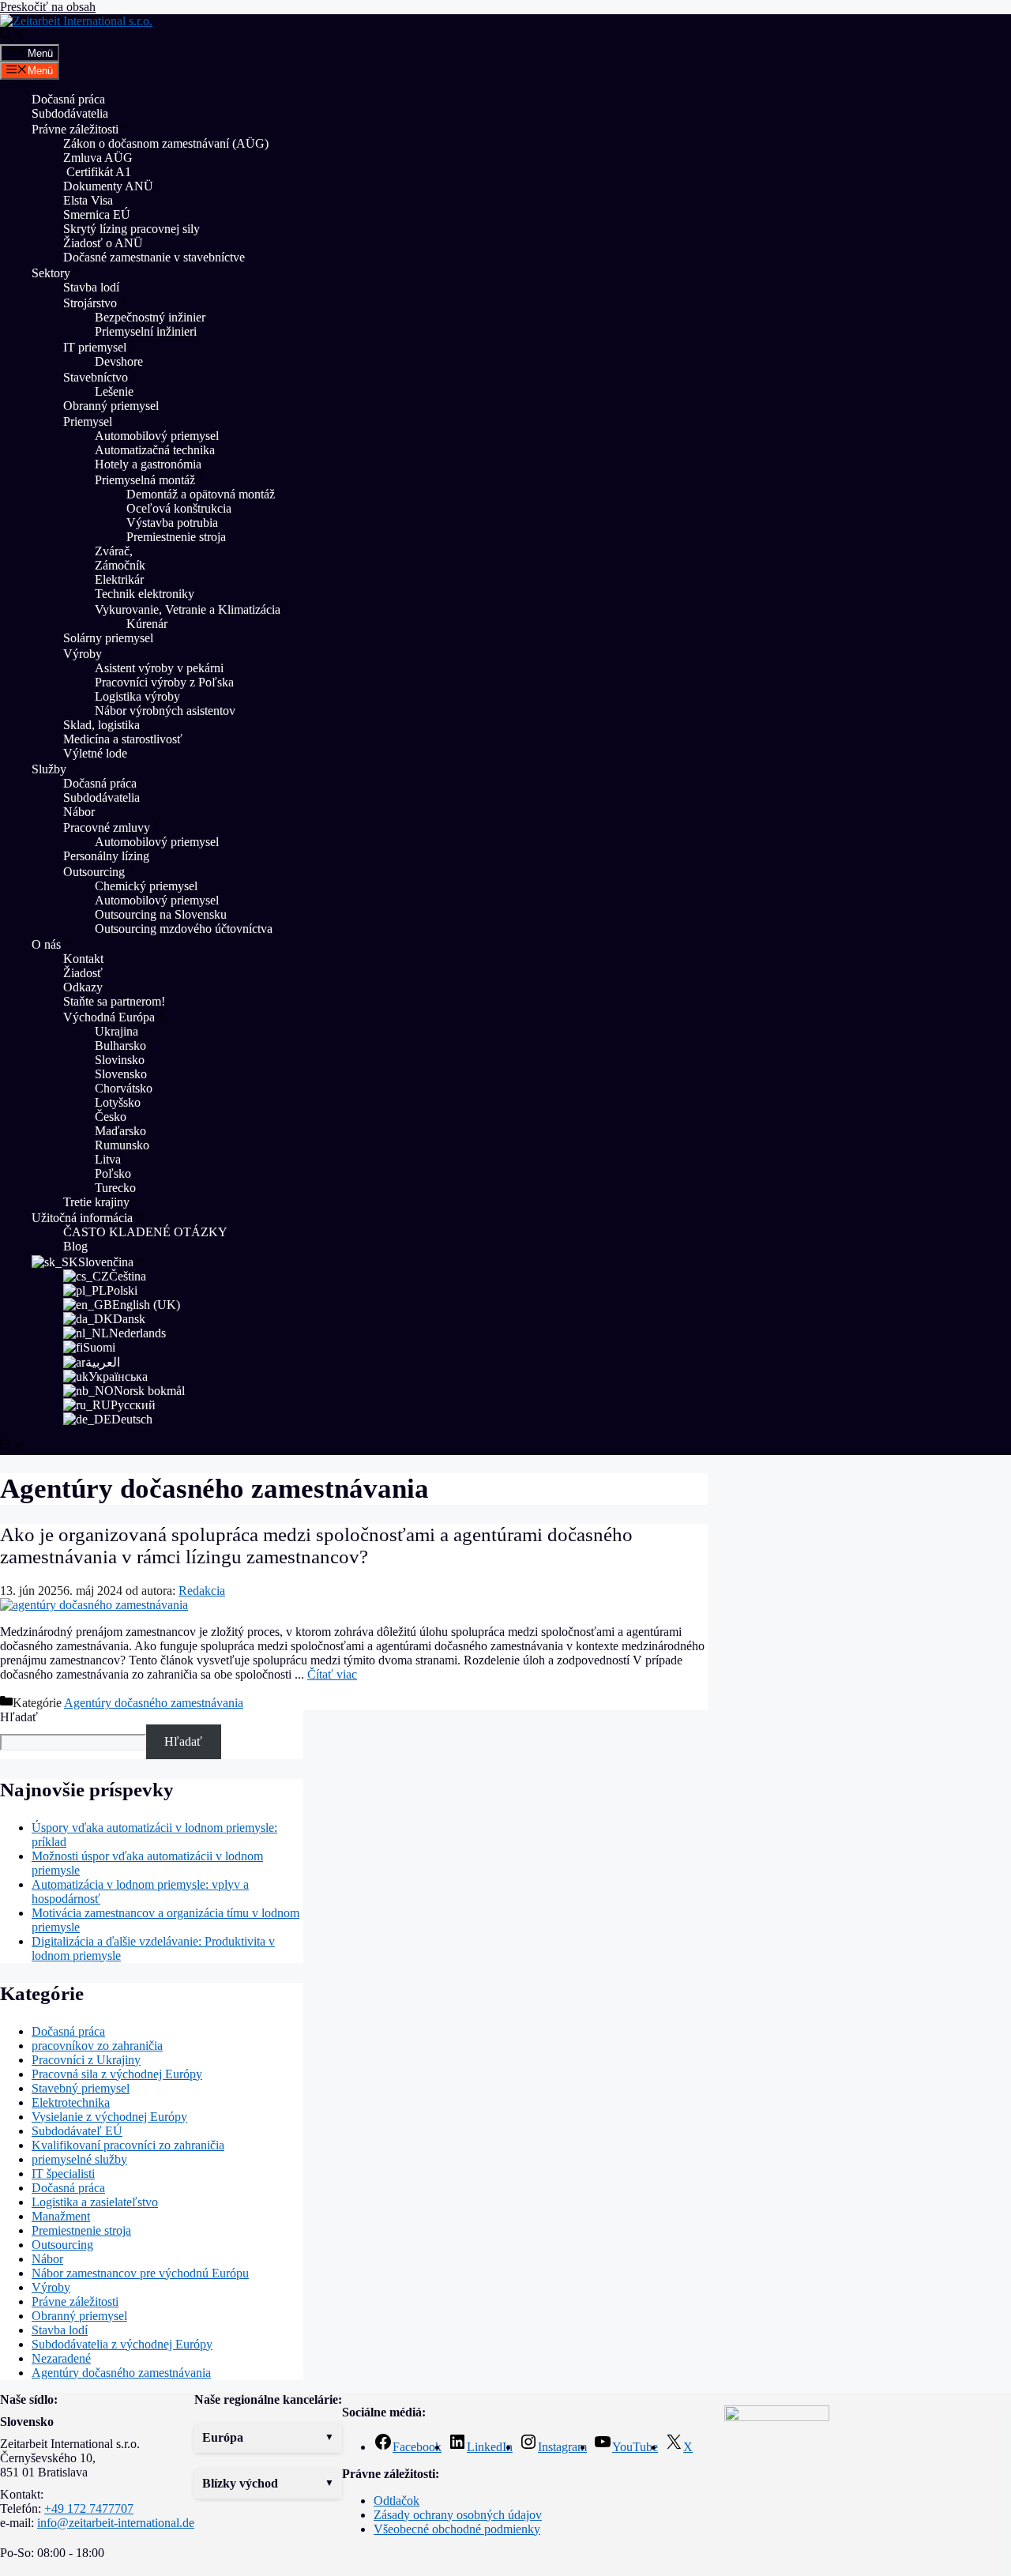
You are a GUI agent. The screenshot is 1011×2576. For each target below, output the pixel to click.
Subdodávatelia (70, 113)
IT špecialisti (63, 2174)
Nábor (79, 812)
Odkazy (83, 987)
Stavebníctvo (96, 377)
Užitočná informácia (82, 1218)
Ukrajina (117, 1031)
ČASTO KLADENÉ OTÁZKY (145, 1232)
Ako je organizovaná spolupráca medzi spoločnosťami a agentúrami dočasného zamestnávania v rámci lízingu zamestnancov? (316, 1546)
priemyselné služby (79, 2159)
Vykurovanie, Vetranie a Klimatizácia (188, 609)
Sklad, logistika (101, 725)
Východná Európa (109, 1017)
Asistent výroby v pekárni (159, 668)
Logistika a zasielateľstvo (95, 2202)
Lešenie (114, 391)
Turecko (115, 1188)
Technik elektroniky (145, 594)
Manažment (61, 2216)
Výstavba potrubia (172, 523)
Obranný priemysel (111, 406)
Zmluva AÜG (98, 158)
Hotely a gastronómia (148, 464)
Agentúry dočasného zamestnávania (154, 1703)
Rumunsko (122, 1145)
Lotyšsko (118, 1102)
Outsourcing (94, 872)
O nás (46, 944)
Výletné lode (95, 753)
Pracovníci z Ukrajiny (86, 2060)
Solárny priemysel (108, 638)
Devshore (119, 361)
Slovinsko (120, 1060)
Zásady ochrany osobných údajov (458, 2515)
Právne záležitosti (75, 129)
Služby (49, 769)
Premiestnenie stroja (178, 537)
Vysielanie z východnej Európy (109, 2117)
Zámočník (120, 565)
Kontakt (83, 959)
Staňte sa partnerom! (114, 1001)
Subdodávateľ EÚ (77, 2131)
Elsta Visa (88, 200)
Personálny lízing (106, 856)
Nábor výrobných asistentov (165, 711)
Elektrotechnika (71, 2102)
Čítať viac (332, 1674)
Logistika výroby (137, 696)
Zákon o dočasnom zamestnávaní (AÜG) (166, 143)
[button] (268, 2438)
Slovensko (121, 1074)
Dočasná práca (68, 99)
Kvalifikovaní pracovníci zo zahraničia (128, 2145)
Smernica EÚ (97, 214)
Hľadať (19, 1717)
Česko (111, 1117)
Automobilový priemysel (157, 436)
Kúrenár (147, 624)
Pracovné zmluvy (107, 827)
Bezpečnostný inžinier (150, 317)
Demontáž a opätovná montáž (201, 494)
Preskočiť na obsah (48, 7)
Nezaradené (61, 2358)
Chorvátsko (124, 1088)
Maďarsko (120, 1131)
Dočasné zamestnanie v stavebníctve (154, 257)
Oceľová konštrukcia (179, 508)
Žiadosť (83, 973)
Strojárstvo (90, 303)
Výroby (83, 654)
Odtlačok (397, 2501)
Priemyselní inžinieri (146, 331)
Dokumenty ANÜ (108, 186)
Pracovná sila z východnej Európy (117, 2074)
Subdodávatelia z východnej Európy (122, 2344)
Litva (108, 1159)
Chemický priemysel (146, 886)
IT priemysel (95, 347)
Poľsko (113, 1173)
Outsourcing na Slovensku (161, 914)
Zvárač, (114, 551)
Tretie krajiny (96, 1202)
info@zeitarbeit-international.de (116, 2523)
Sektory (51, 273)
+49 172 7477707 (89, 2508)
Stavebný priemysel (81, 2088)
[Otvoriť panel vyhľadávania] (13, 37)
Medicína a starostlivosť (123, 739)
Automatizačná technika (155, 450)
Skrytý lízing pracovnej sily (132, 229)
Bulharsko (120, 1045)
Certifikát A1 (97, 172)
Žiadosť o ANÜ (103, 243)
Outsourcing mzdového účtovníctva (184, 929)
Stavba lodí (91, 287)
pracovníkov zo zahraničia (97, 2046)
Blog (75, 1246)
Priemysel (88, 421)
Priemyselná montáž (145, 480)
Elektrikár (119, 579)
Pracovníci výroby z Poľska (164, 682)
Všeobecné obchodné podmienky (457, 2529)
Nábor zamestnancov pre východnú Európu (140, 2273)
